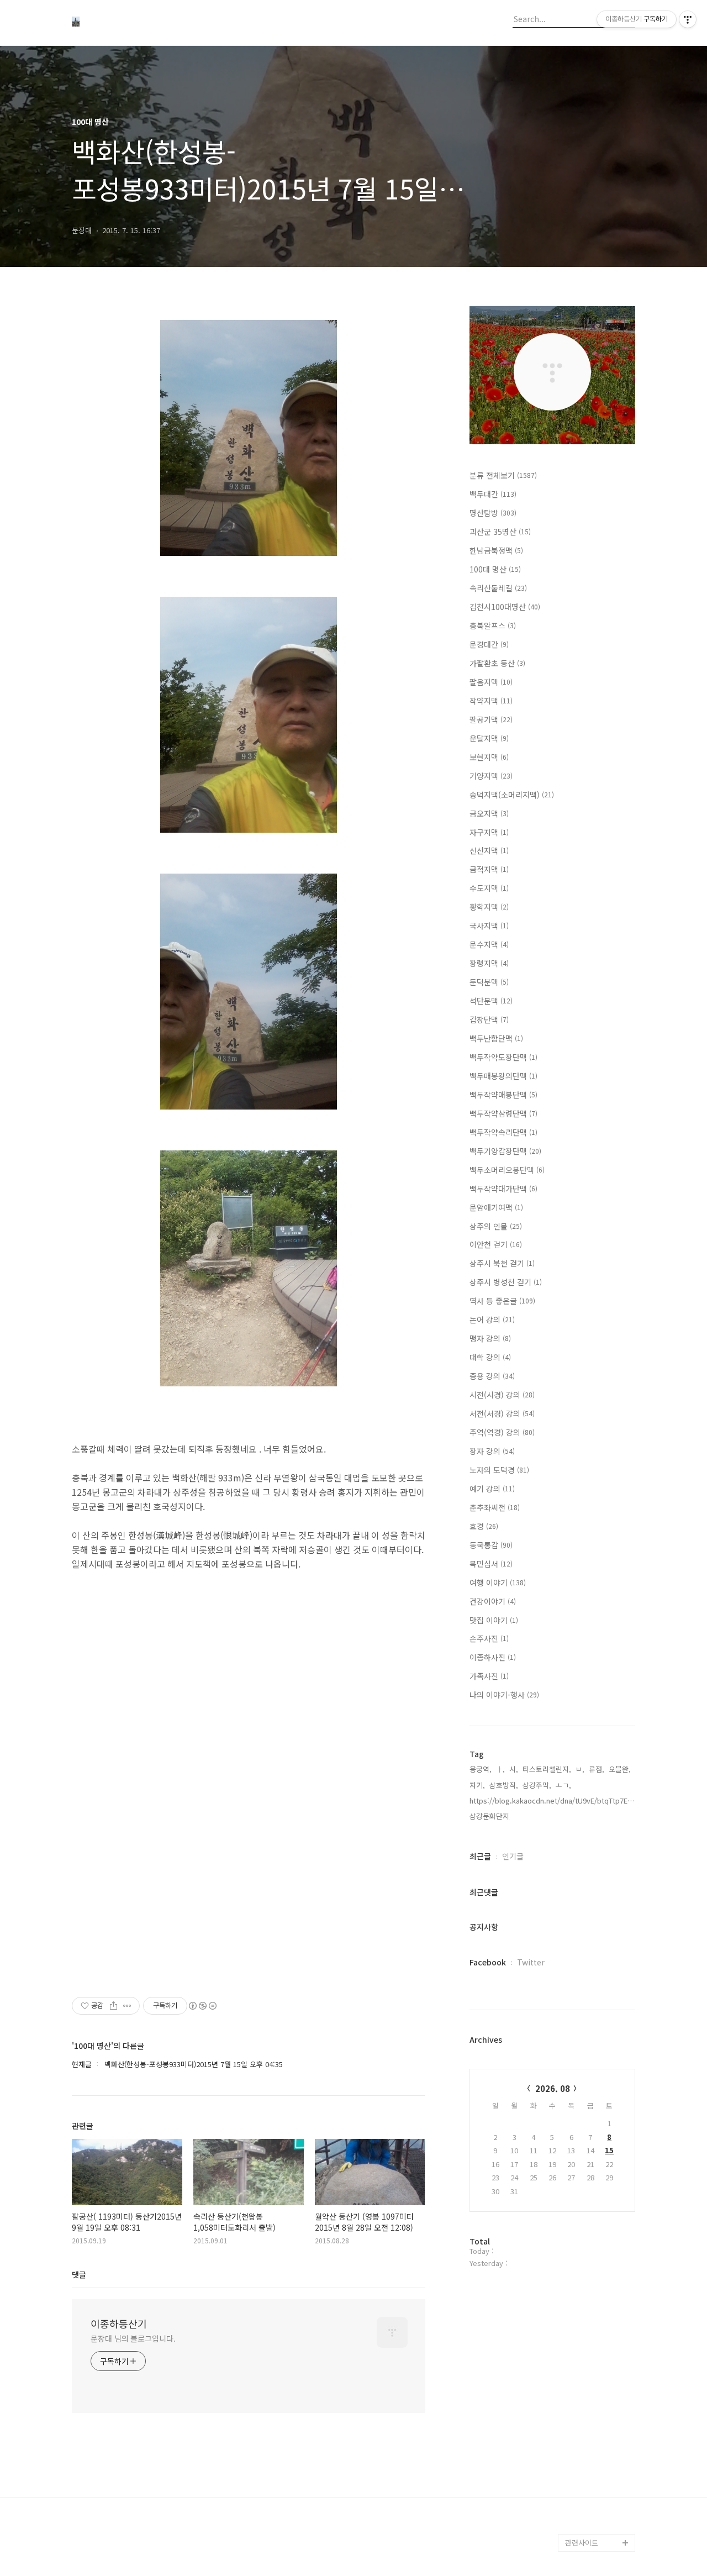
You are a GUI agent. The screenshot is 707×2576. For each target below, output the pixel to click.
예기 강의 (492, 1489)
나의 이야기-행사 (504, 1695)
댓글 (79, 2274)
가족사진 (489, 1676)
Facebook (488, 1962)
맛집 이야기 (494, 1620)
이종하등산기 (119, 2323)
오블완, (620, 1769)
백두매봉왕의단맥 (503, 1076)
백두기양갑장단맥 (505, 1151)
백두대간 (493, 494)
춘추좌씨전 (495, 1507)
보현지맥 (489, 757)
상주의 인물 (496, 1226)
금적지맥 (489, 869)
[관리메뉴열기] (688, 19)
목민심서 (491, 1564)
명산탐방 (493, 513)
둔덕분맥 (489, 982)
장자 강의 (492, 1451)
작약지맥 (491, 701)
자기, (477, 1785)
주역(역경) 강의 (502, 1432)
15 (609, 2150)
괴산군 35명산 (500, 532)
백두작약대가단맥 (503, 1189)
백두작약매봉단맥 (503, 1095)
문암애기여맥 (496, 1207)
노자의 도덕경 (499, 1470)
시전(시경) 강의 (502, 1395)
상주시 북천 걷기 (502, 1263)
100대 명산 (495, 569)
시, (514, 1769)
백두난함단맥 (496, 1038)
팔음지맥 (491, 682)
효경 (484, 1526)
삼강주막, (537, 1785)
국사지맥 (489, 926)
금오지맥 (489, 813)
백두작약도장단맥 (503, 1057)
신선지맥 (489, 850)
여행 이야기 (498, 1583)
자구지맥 (489, 832)
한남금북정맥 (496, 550)
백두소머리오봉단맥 (507, 1170)
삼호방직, (504, 1785)
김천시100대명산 (505, 607)
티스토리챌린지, (547, 1769)
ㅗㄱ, (563, 1785)
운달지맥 (489, 738)
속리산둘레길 (498, 588)
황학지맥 (489, 907)
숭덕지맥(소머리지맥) (512, 795)
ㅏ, (500, 1769)
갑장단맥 (489, 1019)
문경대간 (489, 644)
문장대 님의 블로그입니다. (133, 2338)
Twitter (531, 1962)
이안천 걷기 (496, 1244)
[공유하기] (114, 2006)
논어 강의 (492, 1319)
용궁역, (481, 1769)
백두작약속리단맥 (503, 1132)
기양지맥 (491, 776)
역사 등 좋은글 (502, 1301)
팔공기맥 (491, 719)
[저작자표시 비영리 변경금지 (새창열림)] (202, 2006)
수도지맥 (489, 888)
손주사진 (489, 1638)
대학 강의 (490, 1357)
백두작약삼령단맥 (503, 1113)
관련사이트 (582, 2543)
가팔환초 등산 (497, 663)
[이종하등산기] (133, 23)
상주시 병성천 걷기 (506, 1282)
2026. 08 (553, 2088)
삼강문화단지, (490, 1816)
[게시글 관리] (127, 2006)
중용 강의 (492, 1376)
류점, (597, 1769)
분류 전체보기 (503, 475)
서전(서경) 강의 (502, 1413)
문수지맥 (489, 944)
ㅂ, (580, 1769)
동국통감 (491, 1545)
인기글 (513, 1856)
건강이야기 (493, 1601)
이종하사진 (493, 1657)
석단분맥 (491, 1001)
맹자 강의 (490, 1338)
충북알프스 (493, 625)
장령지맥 (489, 963)
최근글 (480, 1856)
